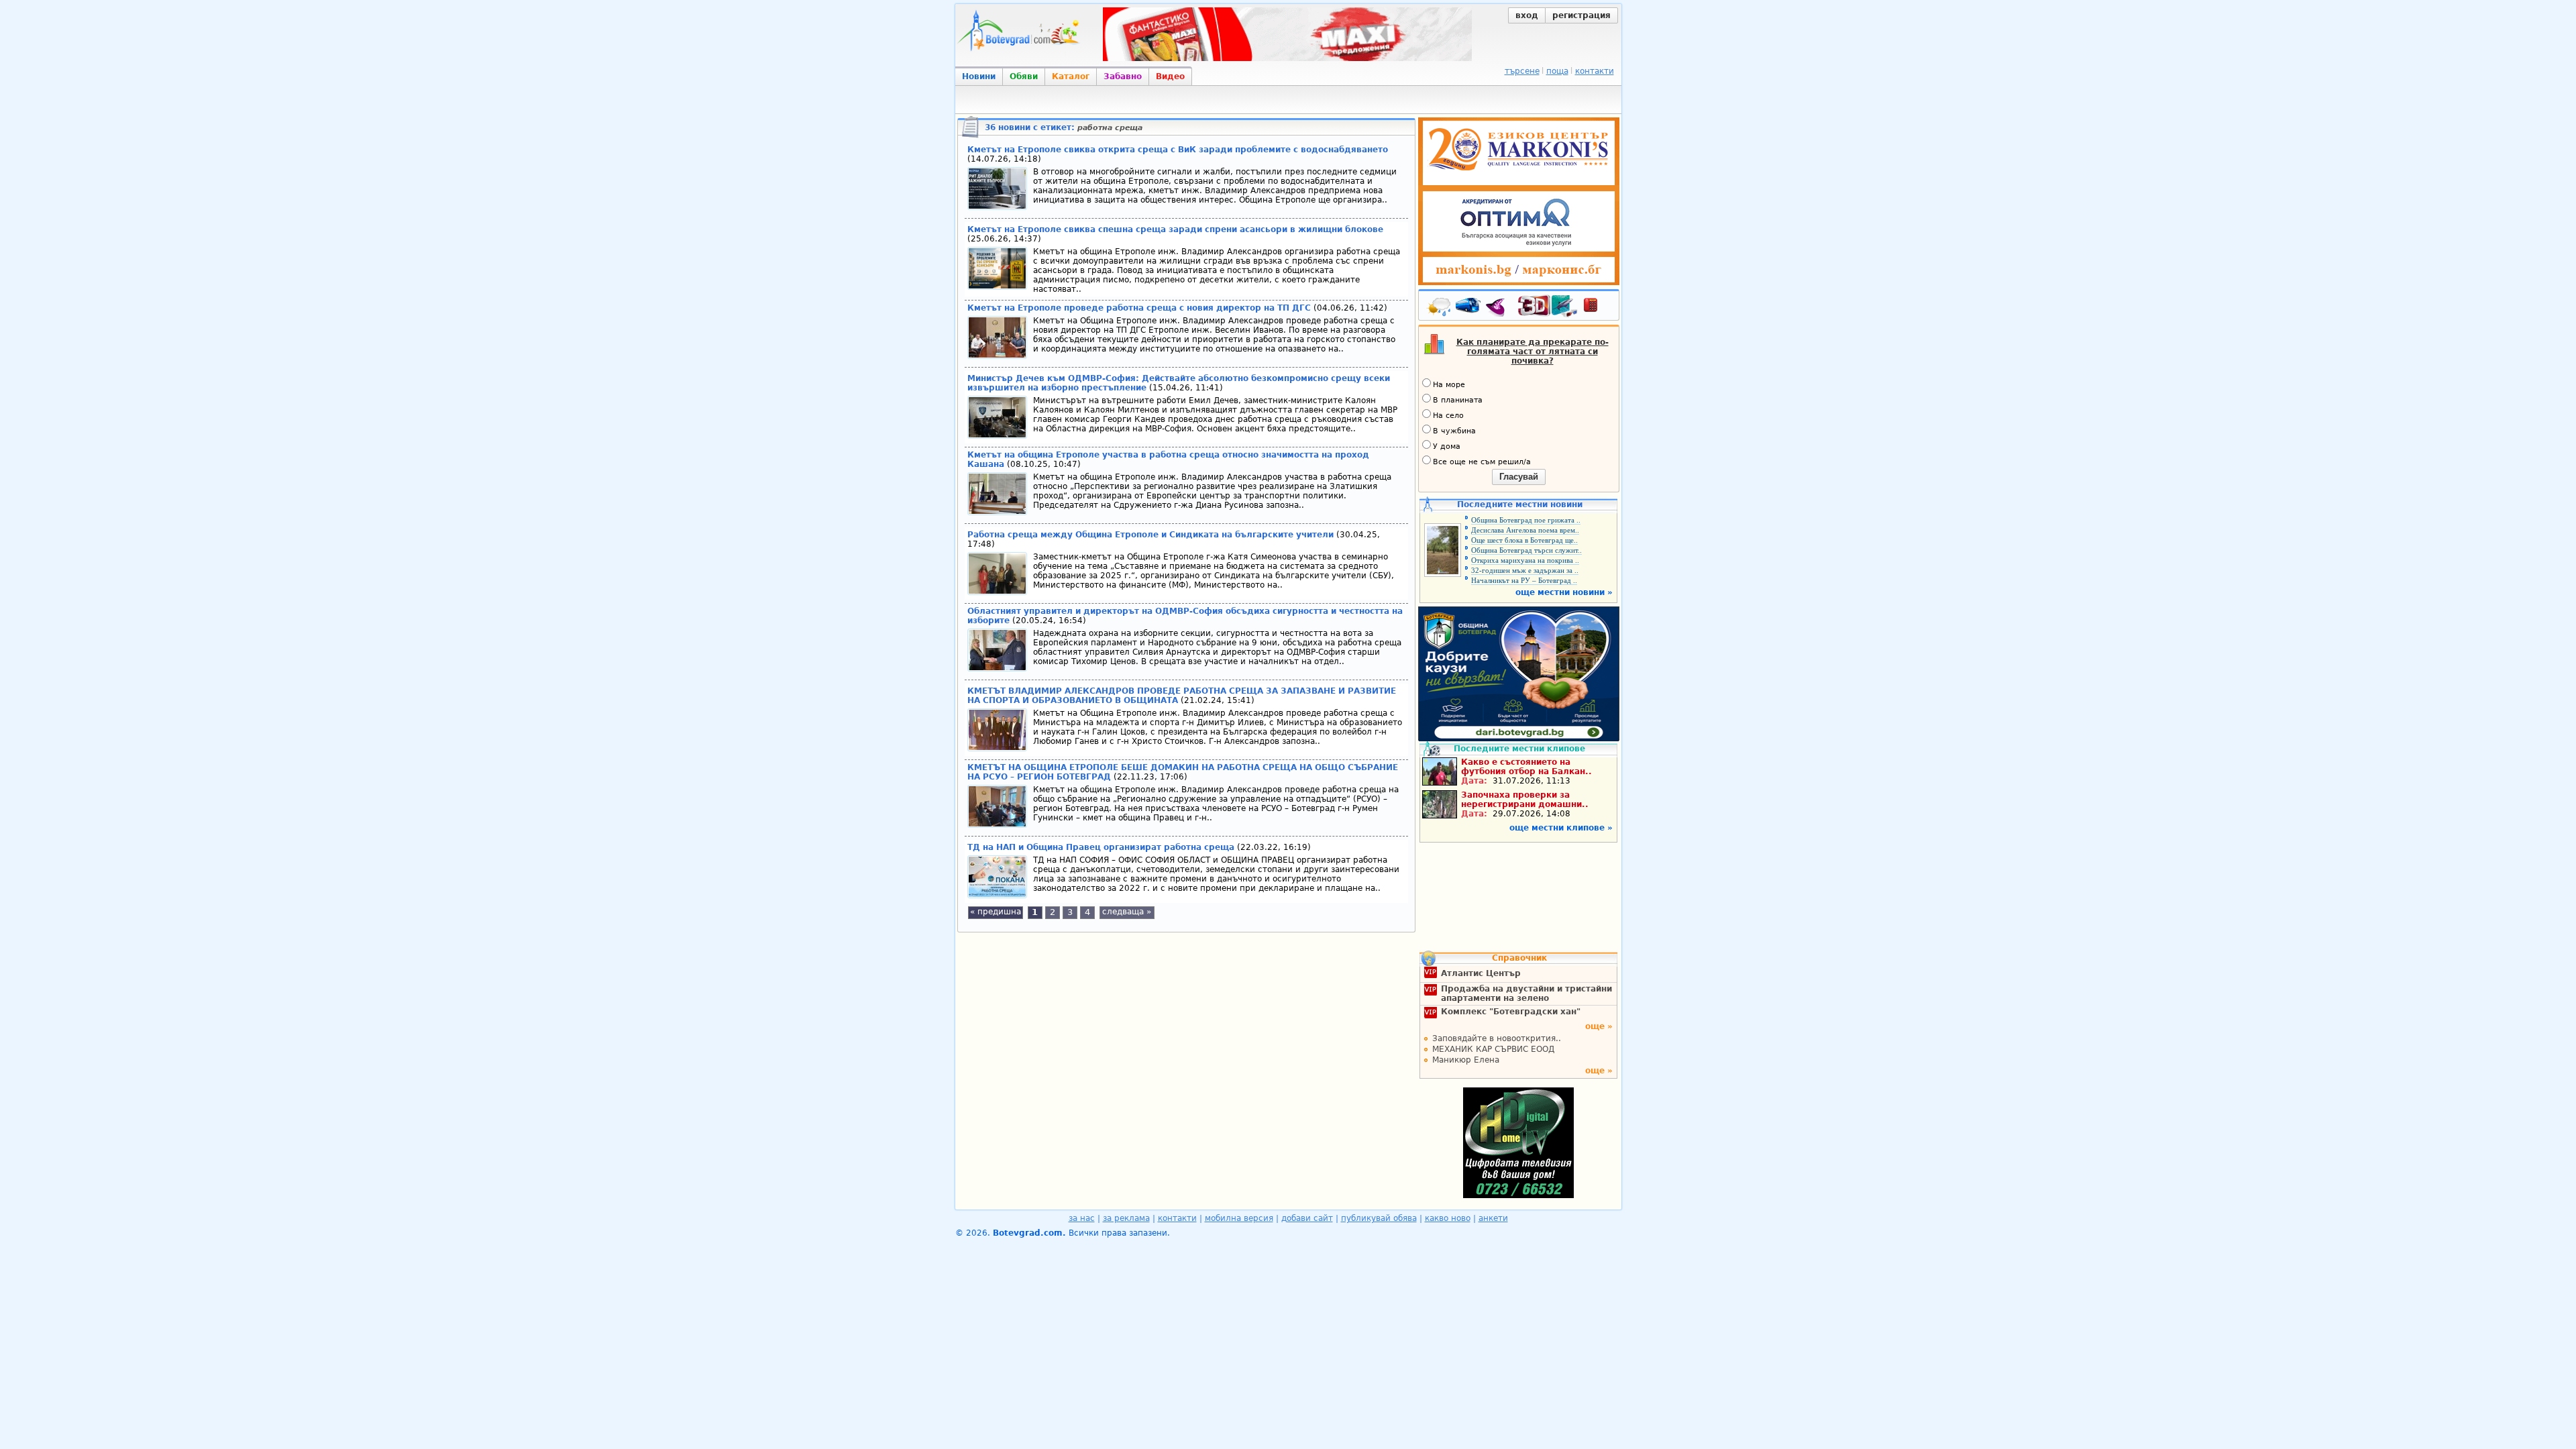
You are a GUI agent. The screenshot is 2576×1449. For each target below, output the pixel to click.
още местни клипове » (1561, 828)
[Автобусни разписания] (1469, 308)
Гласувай (1519, 477)
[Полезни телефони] (1597, 308)
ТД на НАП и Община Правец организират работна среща (1102, 847)
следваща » (1127, 912)
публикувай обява (1379, 1218)
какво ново (1448, 1218)
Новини (979, 76)
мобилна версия (1239, 1218)
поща (1557, 71)
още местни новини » (1564, 592)
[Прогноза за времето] (1440, 308)
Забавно (1123, 76)
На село (1448, 416)
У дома (1447, 446)
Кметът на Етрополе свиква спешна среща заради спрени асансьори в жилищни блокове (1175, 229)
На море (1449, 385)
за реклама (1126, 1218)
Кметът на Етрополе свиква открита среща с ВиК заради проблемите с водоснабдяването (1178, 150)
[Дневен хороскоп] (1499, 308)
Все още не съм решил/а (1482, 462)
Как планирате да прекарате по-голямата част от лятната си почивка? (1533, 352)
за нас (1082, 1218)
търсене (1522, 71)
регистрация (1581, 15)
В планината (1458, 400)
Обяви (1024, 76)
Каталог (1071, 76)
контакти (1595, 71)
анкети (1493, 1218)
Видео (1170, 76)
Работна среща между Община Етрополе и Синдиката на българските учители (1150, 535)
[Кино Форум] (1548, 306)
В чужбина (1454, 431)
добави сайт (1307, 1218)
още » (1599, 1026)
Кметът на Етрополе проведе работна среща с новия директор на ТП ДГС (1140, 308)
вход (1527, 15)
